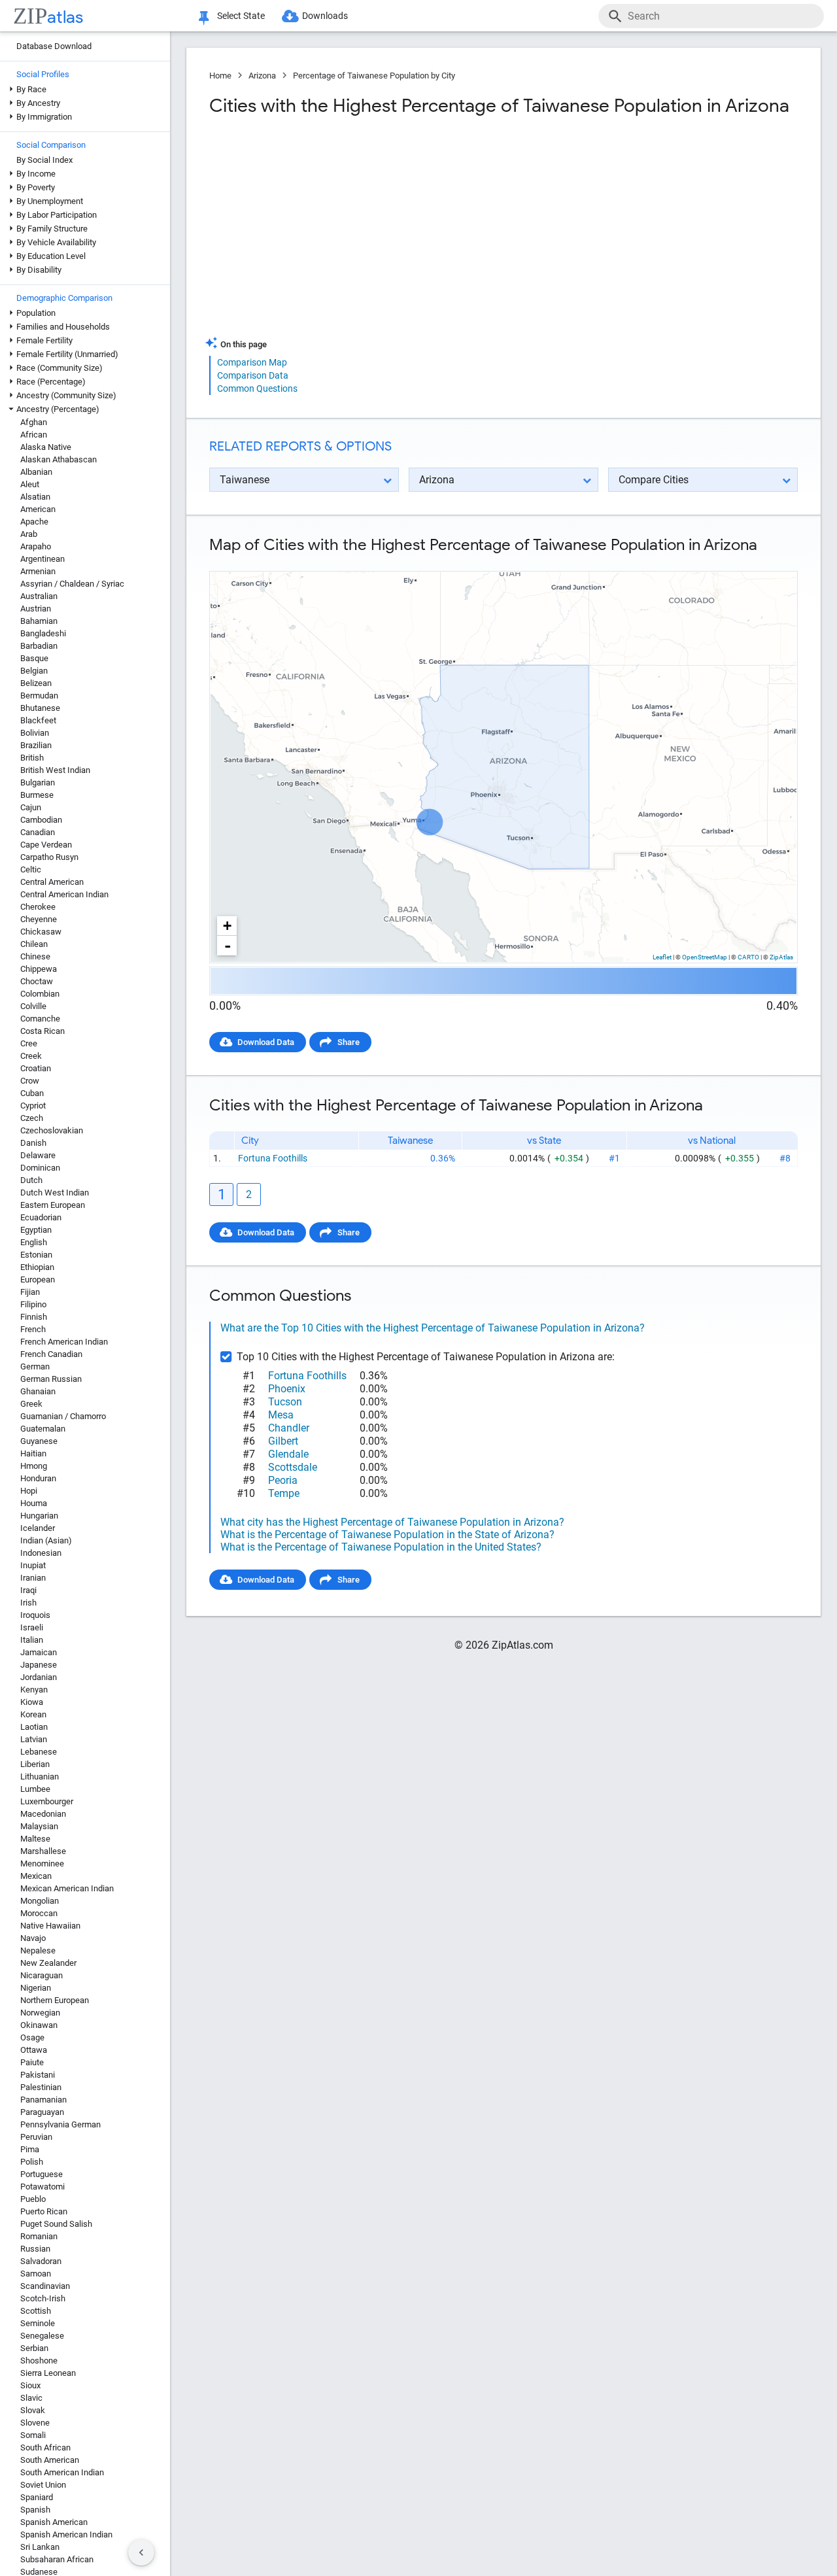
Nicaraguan (42, 1975)
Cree (29, 1043)
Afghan (34, 422)
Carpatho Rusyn (49, 857)
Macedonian (43, 1814)
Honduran (38, 1478)
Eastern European (53, 1205)
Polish (32, 2162)
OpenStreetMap (705, 957)
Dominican (40, 1168)
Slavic (31, 2398)
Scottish (36, 2311)
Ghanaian (38, 1391)
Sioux (30, 2385)
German (35, 1366)
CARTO (748, 957)
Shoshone (39, 2361)
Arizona (262, 76)
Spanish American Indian (66, 2534)
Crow (30, 1081)
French (33, 1329)
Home (220, 76)
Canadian (38, 832)
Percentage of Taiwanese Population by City (374, 76)
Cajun (31, 807)
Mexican (36, 1876)
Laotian (34, 1727)
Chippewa (39, 969)
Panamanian (43, 2100)
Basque (34, 658)
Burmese (37, 795)
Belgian (34, 671)
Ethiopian (37, 1267)
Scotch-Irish (43, 2298)
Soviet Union (43, 2485)
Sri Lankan (40, 2547)
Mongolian (40, 1901)
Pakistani (38, 2075)
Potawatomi (43, 2187)
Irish (28, 1603)
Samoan (36, 2274)
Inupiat (33, 1565)
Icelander (38, 1528)
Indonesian (41, 1553)
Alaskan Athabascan (59, 459)
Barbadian (39, 646)
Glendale (288, 1454)
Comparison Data (253, 375)
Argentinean (43, 559)
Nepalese (38, 1950)
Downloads (325, 16)
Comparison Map (252, 362)
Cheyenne (39, 919)
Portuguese (42, 2174)
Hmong (34, 1466)
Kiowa (32, 1702)
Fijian (30, 1292)
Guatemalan (43, 1429)
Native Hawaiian (50, 1926)
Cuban (32, 1093)
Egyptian (36, 1230)
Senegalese (42, 2336)
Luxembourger (47, 1801)
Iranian (33, 1578)
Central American (52, 882)
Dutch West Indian (55, 1193)
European (38, 1279)
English (34, 1242)
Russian (35, 2249)
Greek (31, 1404)
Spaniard (37, 2497)
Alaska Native (46, 447)
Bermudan (39, 696)
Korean (33, 1714)
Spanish (35, 2510)
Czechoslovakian (52, 1130)
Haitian (33, 1453)
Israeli (32, 1627)
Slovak (33, 2410)
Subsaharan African (57, 2559)
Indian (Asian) (46, 1540)
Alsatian (35, 497)
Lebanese (39, 1752)
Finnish (34, 1317)
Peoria (283, 1480)
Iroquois (35, 1615)
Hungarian (39, 1516)
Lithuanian (40, 1777)
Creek (31, 1056)
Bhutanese (40, 708)
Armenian (38, 571)
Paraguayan (42, 2112)
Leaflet (662, 957)
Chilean (34, 944)
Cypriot (33, 1106)
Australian (39, 596)
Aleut (30, 484)
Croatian (36, 1068)
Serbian (34, 2348)
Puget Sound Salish (56, 2224)
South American (50, 2460)
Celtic (31, 869)
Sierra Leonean (48, 2373)
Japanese (39, 1665)
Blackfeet (38, 720)
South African (45, 2447)
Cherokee (38, 907)
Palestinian (41, 2087)
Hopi (29, 1491)
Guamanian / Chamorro (63, 1416)
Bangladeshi (43, 633)
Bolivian (35, 733)
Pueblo (33, 2199)
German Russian (51, 1379)
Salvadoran (41, 2261)
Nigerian (36, 1988)
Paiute (32, 2062)
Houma (34, 1503)
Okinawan (39, 2025)
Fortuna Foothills (273, 1158)
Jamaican (39, 1652)
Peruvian (36, 2137)
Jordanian (39, 1677)
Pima (30, 2149)
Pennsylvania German (60, 2124)
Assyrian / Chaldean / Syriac (72, 584)
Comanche (40, 1019)
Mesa (281, 1415)
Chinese (35, 956)
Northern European (55, 2000)
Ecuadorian (41, 1217)
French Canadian (51, 1354)
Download (770, 560)
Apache (34, 522)
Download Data (266, 1042)
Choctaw (37, 981)
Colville (33, 1006)
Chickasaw (41, 932)
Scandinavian (45, 2286)
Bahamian (39, 621)
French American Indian (64, 1342)
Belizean (36, 683)
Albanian (36, 472)
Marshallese (43, 1851)
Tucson (285, 1402)
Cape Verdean (46, 845)
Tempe (284, 1493)
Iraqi (28, 1590)
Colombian (40, 994)
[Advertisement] (355, 232)
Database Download (54, 46)
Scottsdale (293, 1467)
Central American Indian (64, 894)
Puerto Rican (44, 2211)
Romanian (39, 2236)
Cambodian (41, 820)
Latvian (34, 1739)
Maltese (35, 1839)
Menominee (42, 1863)
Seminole (38, 2323)
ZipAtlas (781, 957)
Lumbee (35, 1789)
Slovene (35, 2423)
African (34, 435)
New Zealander (48, 1963)
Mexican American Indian (67, 1888)
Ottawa (34, 2050)
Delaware (38, 1155)
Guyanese (39, 1441)
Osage (32, 2037)
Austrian (36, 609)
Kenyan (34, 1690)
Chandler (289, 1428)
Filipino (33, 1304)
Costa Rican (43, 1031)
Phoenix (287, 1389)
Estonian (36, 1255)
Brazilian (36, 745)
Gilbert (283, 1441)
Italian (32, 1640)
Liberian (35, 1764)
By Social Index (44, 160)
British (32, 758)
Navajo (33, 1938)
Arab (29, 534)
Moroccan (39, 1913)
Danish (33, 1143)
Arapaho (36, 546)
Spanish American (54, 2522)
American (38, 509)
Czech (32, 1118)
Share (349, 1042)
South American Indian (62, 2472)
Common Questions (257, 388)
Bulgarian (38, 782)
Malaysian (39, 1826)
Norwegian (40, 2013)
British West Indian (55, 770)
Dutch (31, 1180)
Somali (33, 2435)
